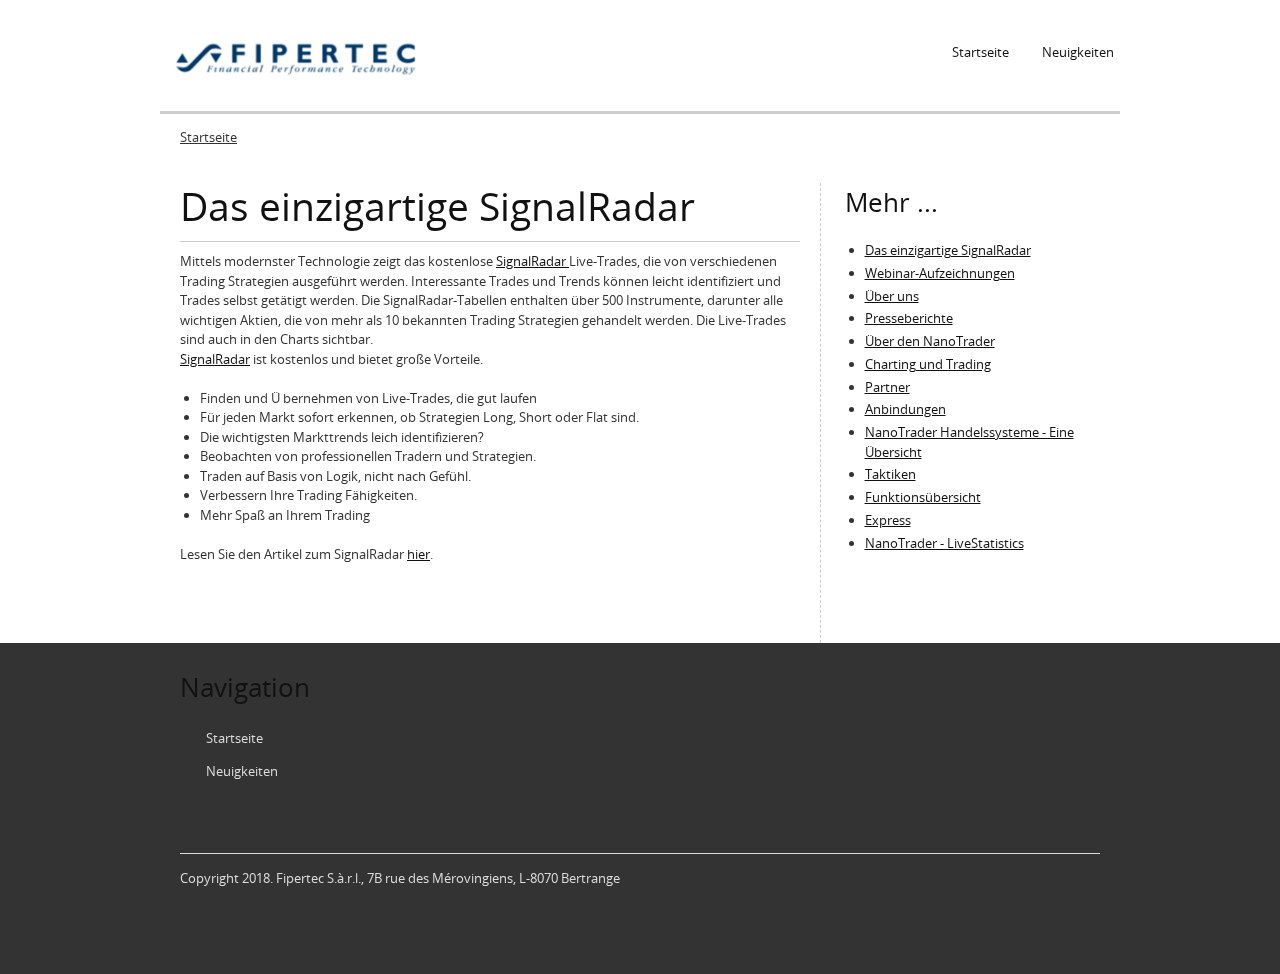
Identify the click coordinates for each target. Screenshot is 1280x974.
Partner (887, 387)
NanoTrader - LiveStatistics (944, 543)
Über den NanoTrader (930, 341)
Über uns (892, 296)
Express (888, 520)
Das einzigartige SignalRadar (948, 250)
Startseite (980, 52)
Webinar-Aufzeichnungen (940, 273)
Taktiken (890, 474)
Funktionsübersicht (923, 497)
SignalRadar (532, 261)
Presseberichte (909, 318)
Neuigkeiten (1078, 52)
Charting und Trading (928, 364)
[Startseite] (296, 55)
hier (418, 554)
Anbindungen (905, 409)
